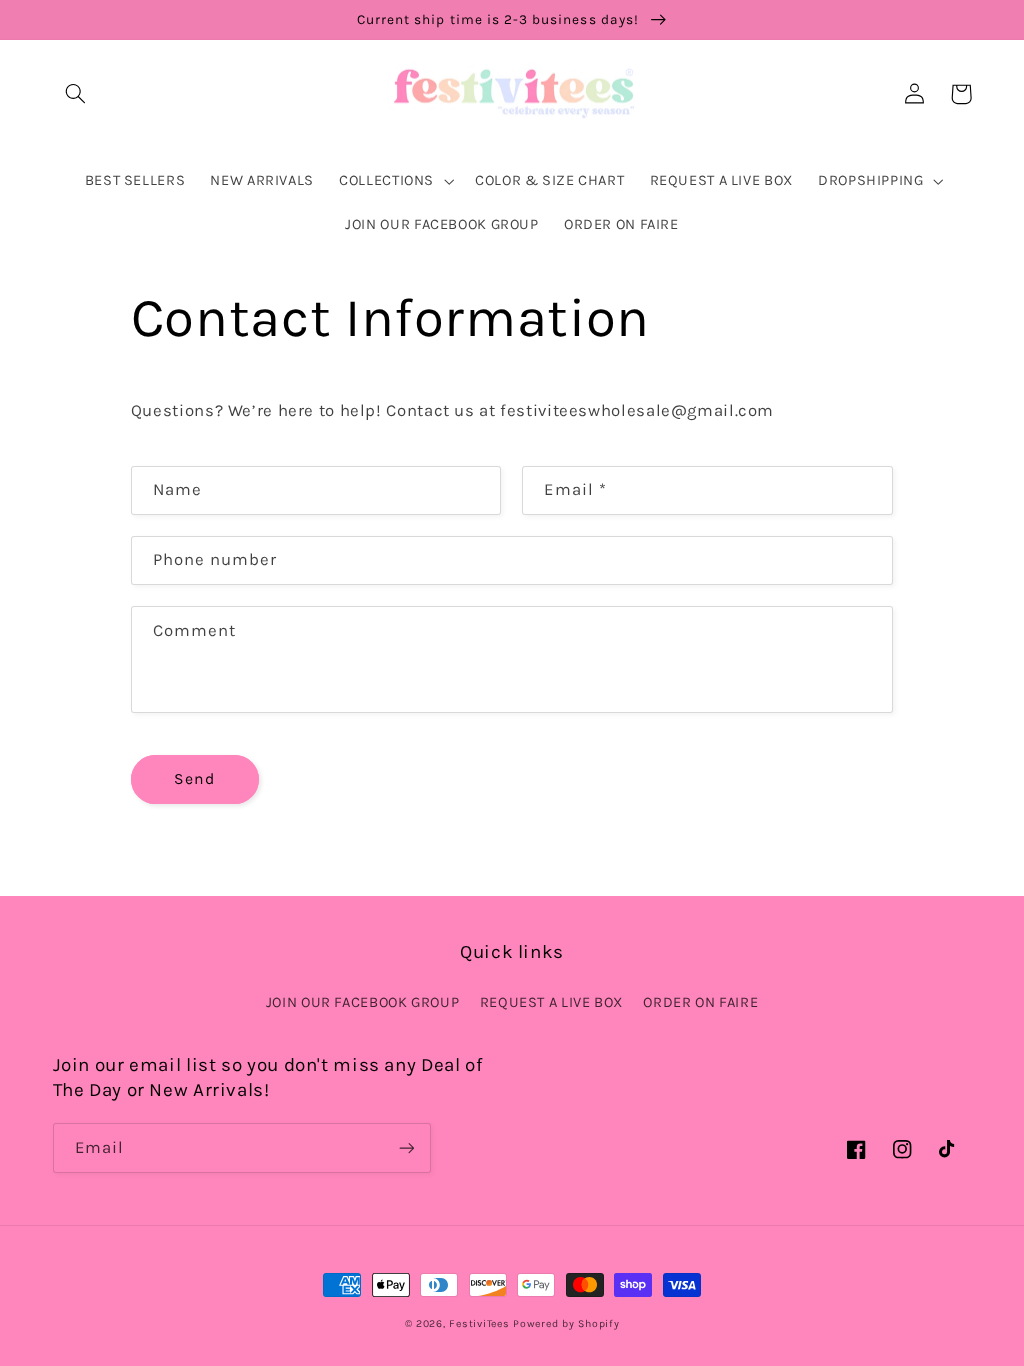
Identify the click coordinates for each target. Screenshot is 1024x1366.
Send (194, 779)
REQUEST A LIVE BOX (551, 1002)
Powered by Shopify (566, 1323)
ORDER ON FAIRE (700, 1002)
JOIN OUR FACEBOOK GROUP (363, 1002)
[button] (76, 94)
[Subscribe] (406, 1147)
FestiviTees (479, 1323)
